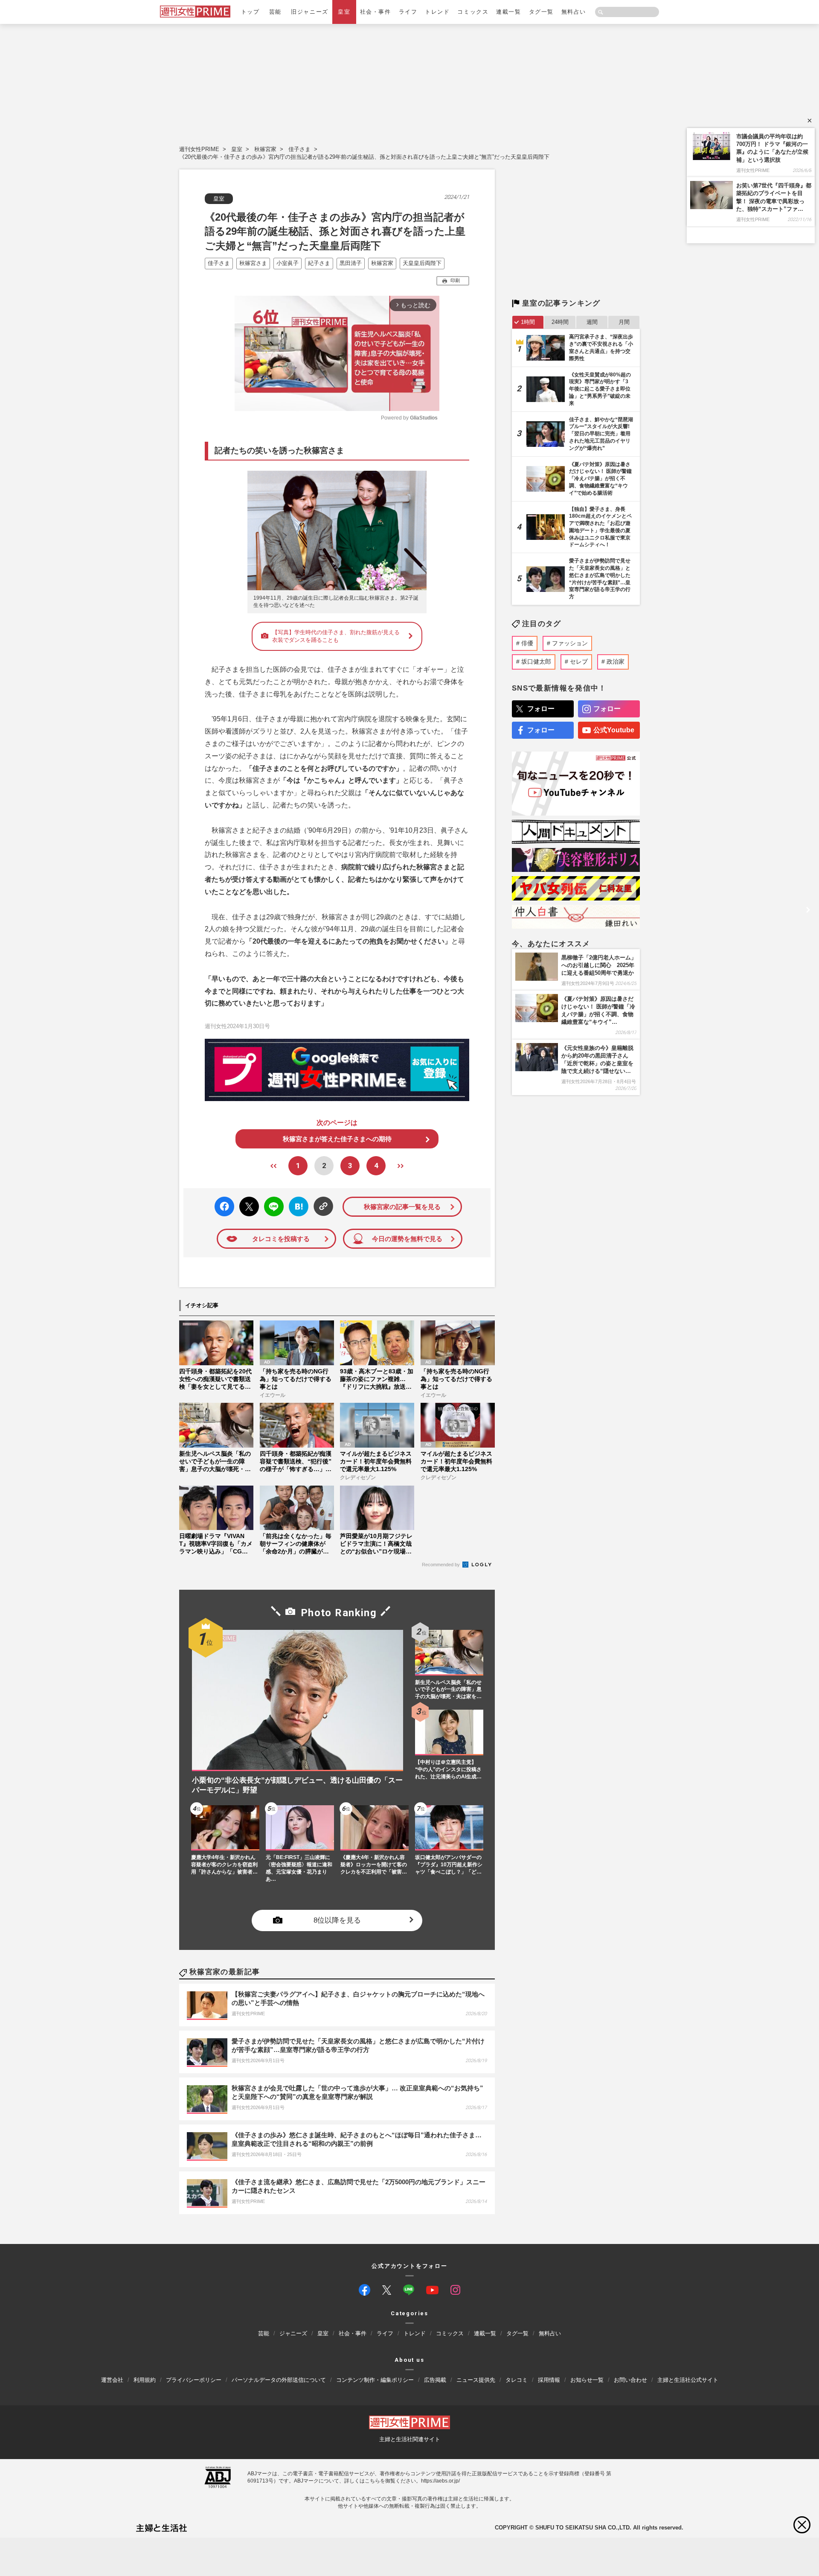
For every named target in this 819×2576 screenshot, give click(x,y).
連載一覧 (508, 12)
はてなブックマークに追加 (297, 1207)
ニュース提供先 (476, 2380)
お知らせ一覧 (587, 2380)
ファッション (570, 643)
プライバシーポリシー (194, 2380)
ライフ (408, 12)
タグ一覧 (541, 12)
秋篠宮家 (265, 149)
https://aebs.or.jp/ (440, 2481)
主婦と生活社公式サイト (688, 2380)
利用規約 (145, 2380)
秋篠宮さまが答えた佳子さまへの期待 (337, 1139)
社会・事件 (376, 12)
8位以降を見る (337, 1920)
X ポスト (248, 1204)
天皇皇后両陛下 (422, 263)
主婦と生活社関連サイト (410, 2439)
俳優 (527, 643)
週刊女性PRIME (199, 149)
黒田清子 (351, 263)
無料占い (574, 12)
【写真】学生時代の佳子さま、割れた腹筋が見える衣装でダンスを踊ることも (336, 636)
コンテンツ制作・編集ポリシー (375, 2380)
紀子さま (319, 263)
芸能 (275, 12)
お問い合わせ (630, 2380)
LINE (270, 1200)
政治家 (616, 661)
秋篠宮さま (253, 263)
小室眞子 (288, 263)
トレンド (437, 12)
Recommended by (441, 1565)
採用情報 (549, 2380)
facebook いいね (224, 1207)
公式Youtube (614, 730)
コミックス (473, 12)
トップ (250, 12)
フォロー (541, 709)
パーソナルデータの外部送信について (279, 2380)
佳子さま (299, 149)
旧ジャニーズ (309, 12)
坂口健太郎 (536, 661)
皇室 (344, 12)
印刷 (455, 280)
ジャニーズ (293, 2333)
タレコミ (517, 2380)
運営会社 (112, 2380)
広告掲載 (435, 2380)
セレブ (579, 661)
